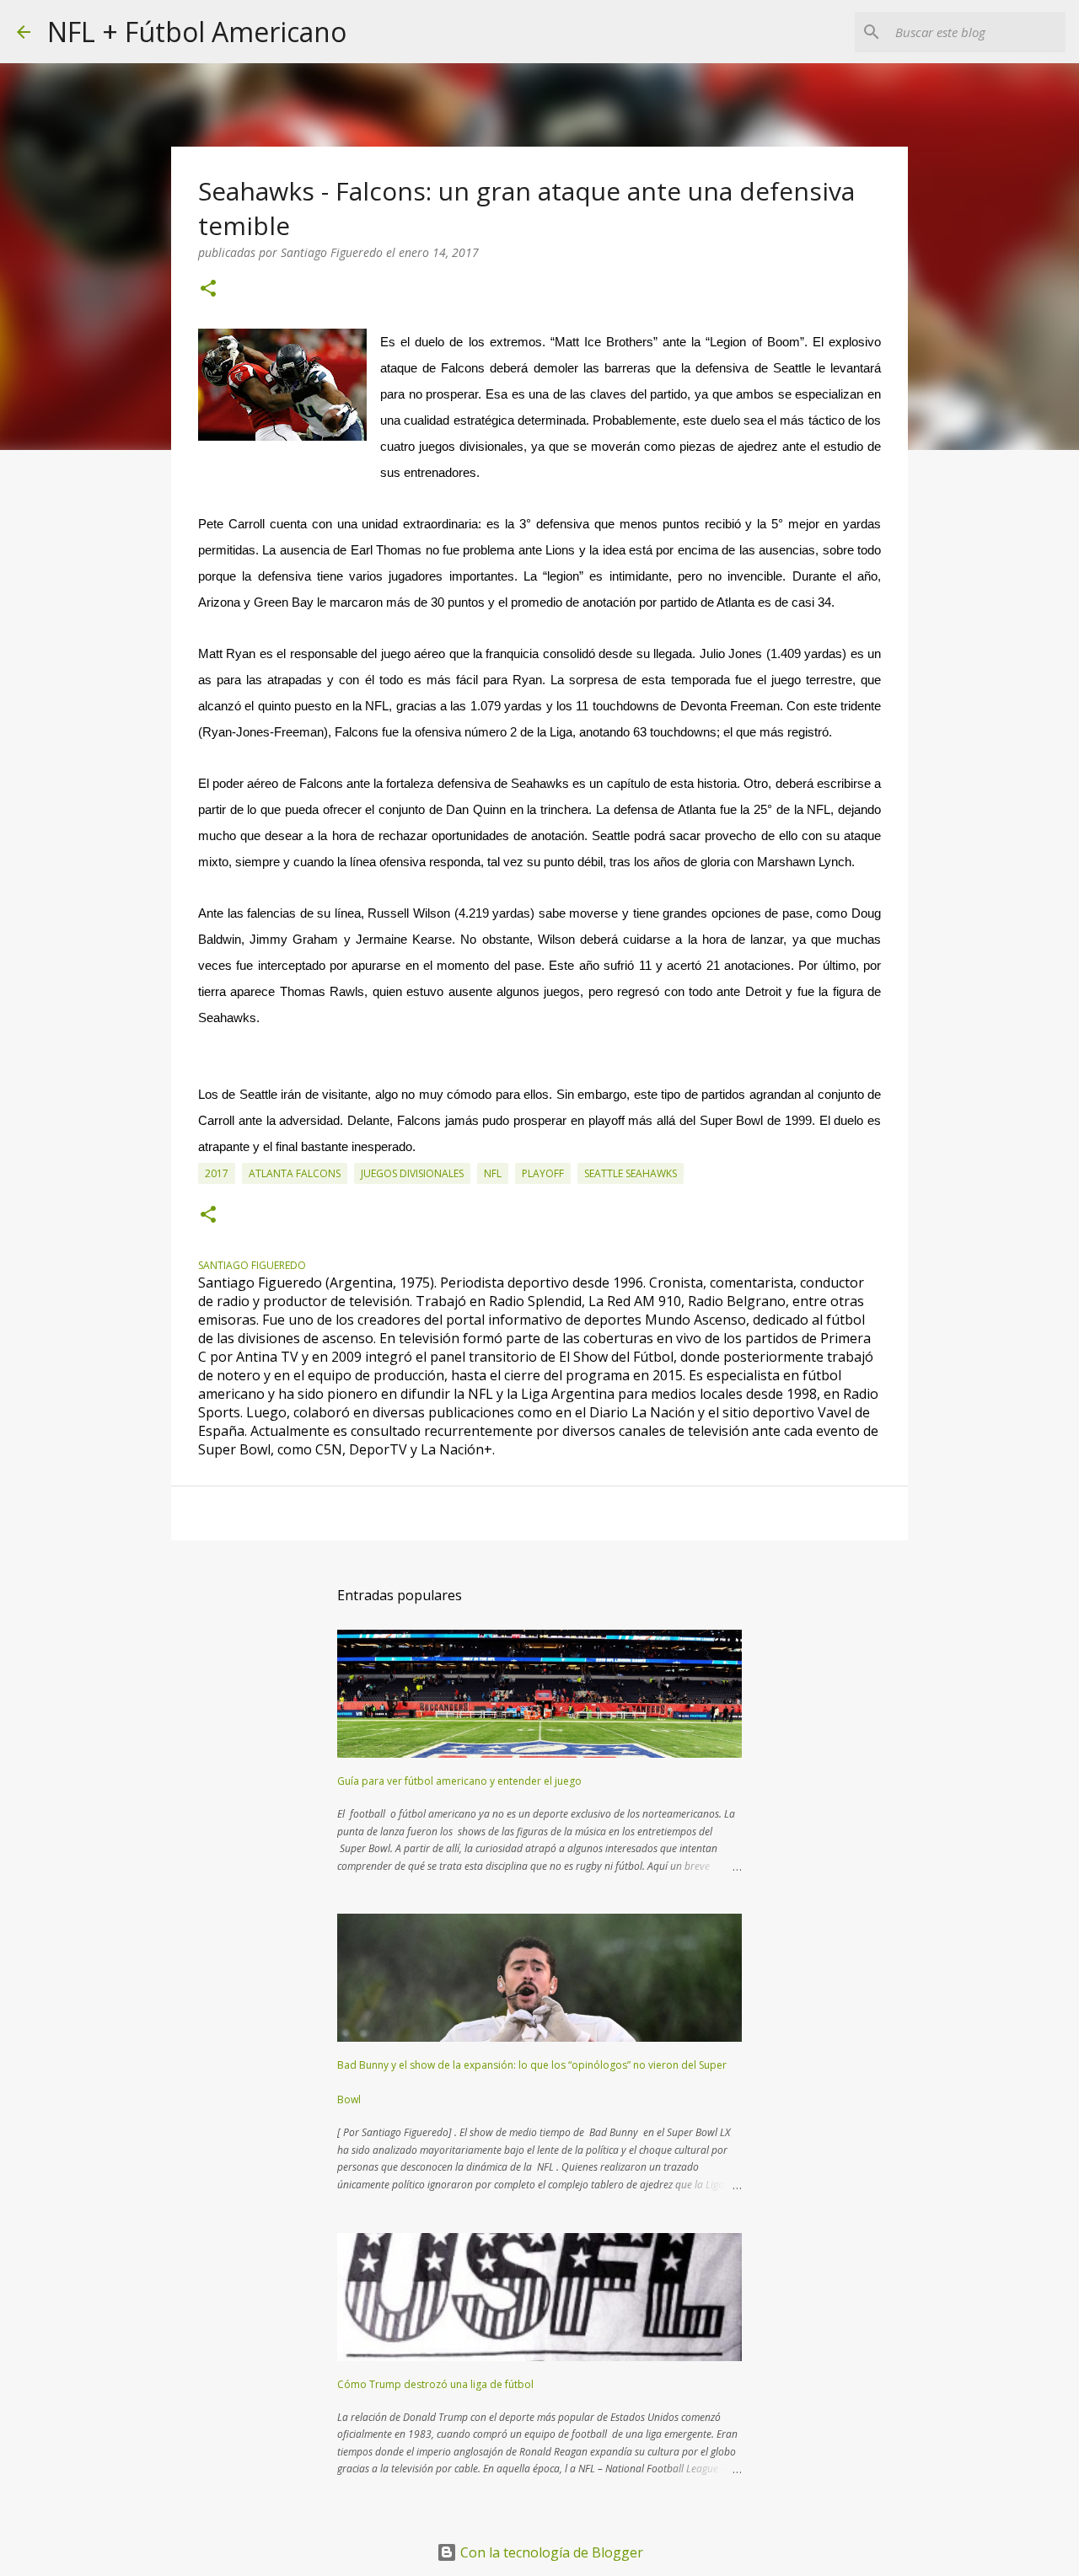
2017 (217, 1173)
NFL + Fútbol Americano (197, 32)
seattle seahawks (631, 1173)
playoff (543, 1173)
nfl (493, 1173)
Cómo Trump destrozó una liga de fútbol (435, 2384)
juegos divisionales (412, 1173)
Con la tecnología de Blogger (550, 2552)
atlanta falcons (295, 1173)
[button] (208, 289)
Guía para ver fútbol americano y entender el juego (459, 1781)
